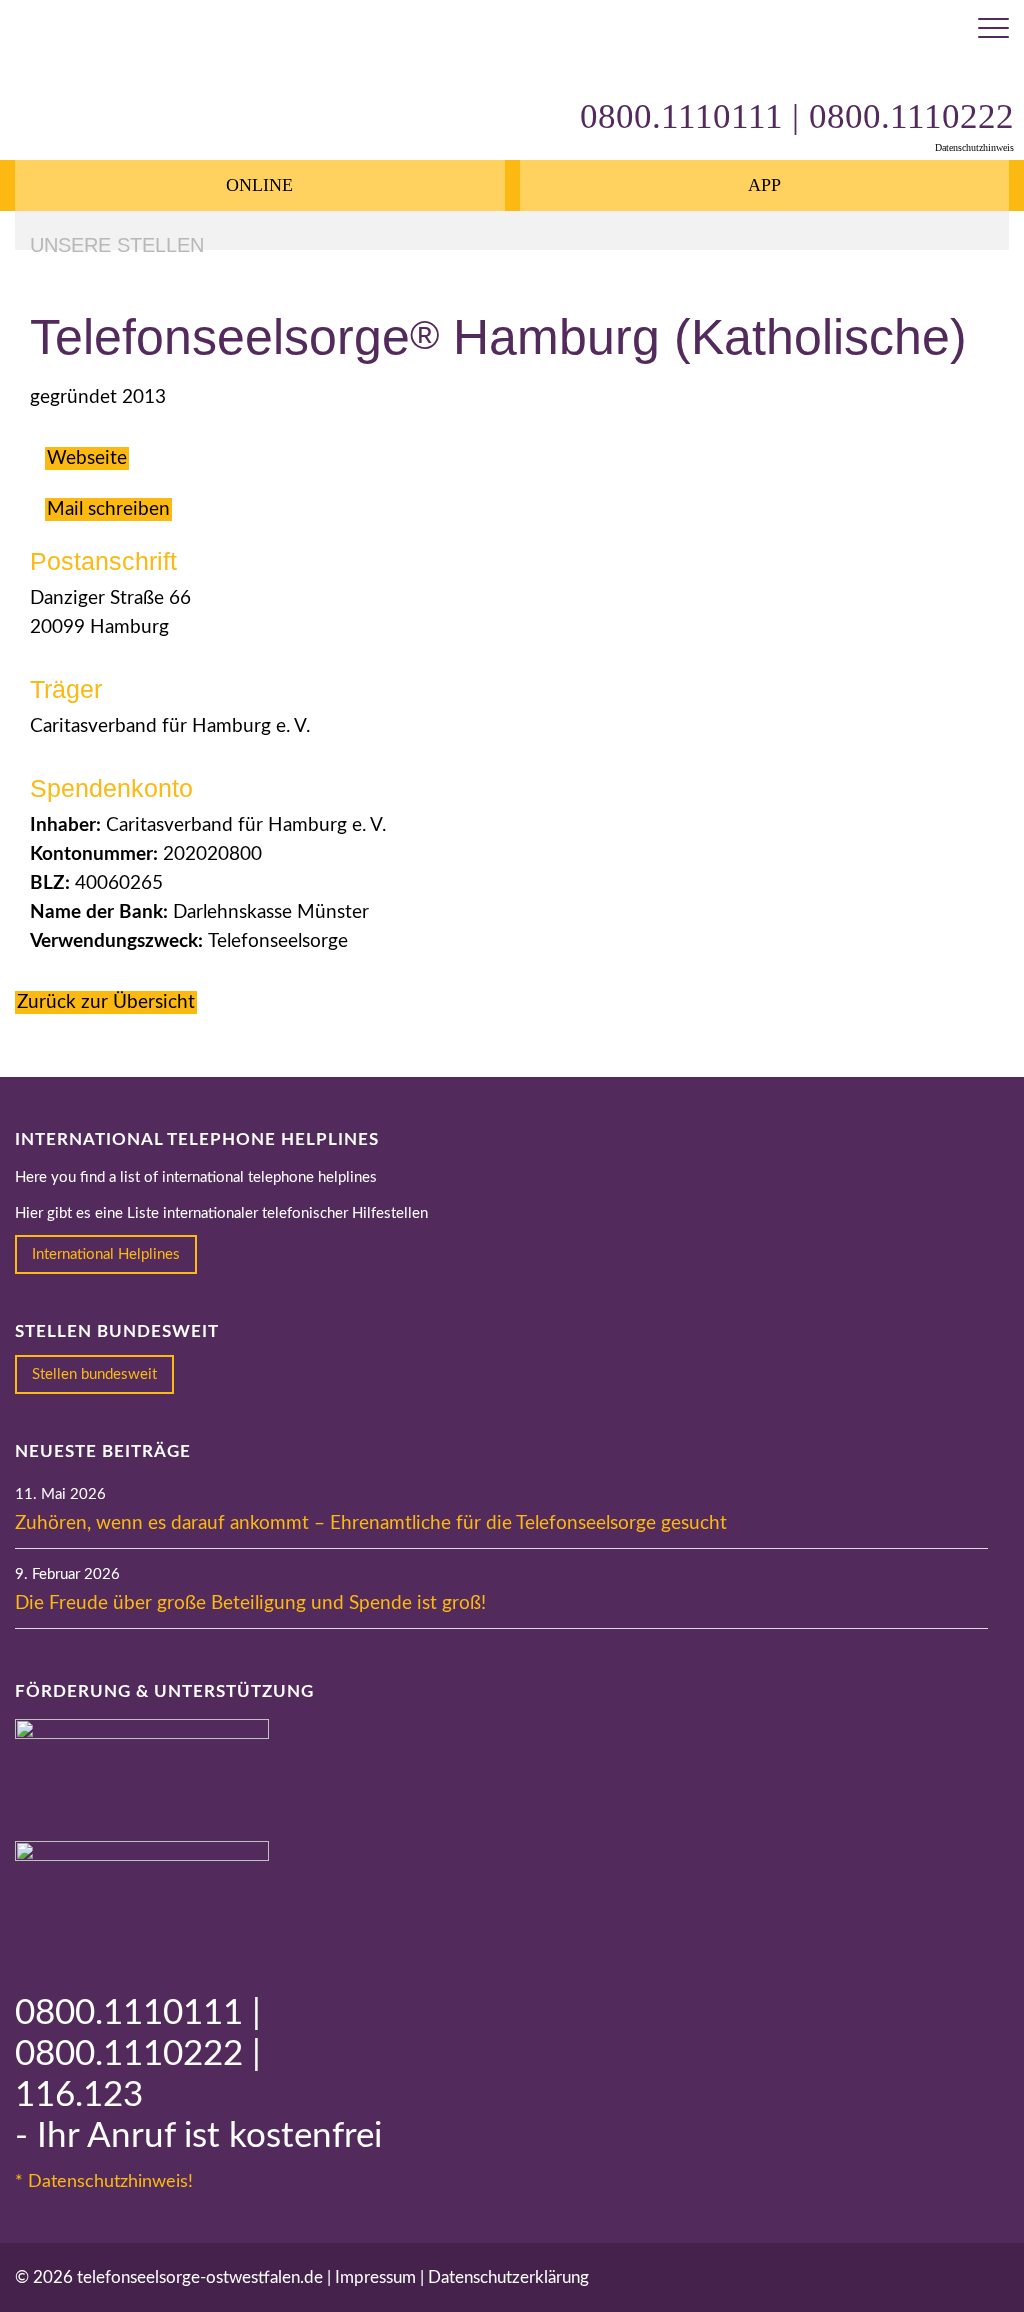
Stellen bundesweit (94, 1374)
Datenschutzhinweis (974, 147)
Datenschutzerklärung (508, 2277)
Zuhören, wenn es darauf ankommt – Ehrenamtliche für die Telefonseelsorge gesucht (371, 1523)
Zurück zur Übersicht (106, 1002)
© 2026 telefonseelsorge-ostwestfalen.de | (175, 2277)
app (764, 185)
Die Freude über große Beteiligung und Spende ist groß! (250, 1603)
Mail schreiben (108, 509)
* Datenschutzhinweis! (104, 2182)
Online (259, 185)
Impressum (375, 2277)
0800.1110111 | (138, 2013)
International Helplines (106, 1254)
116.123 (79, 2095)
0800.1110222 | (138, 2054)
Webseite (87, 458)
